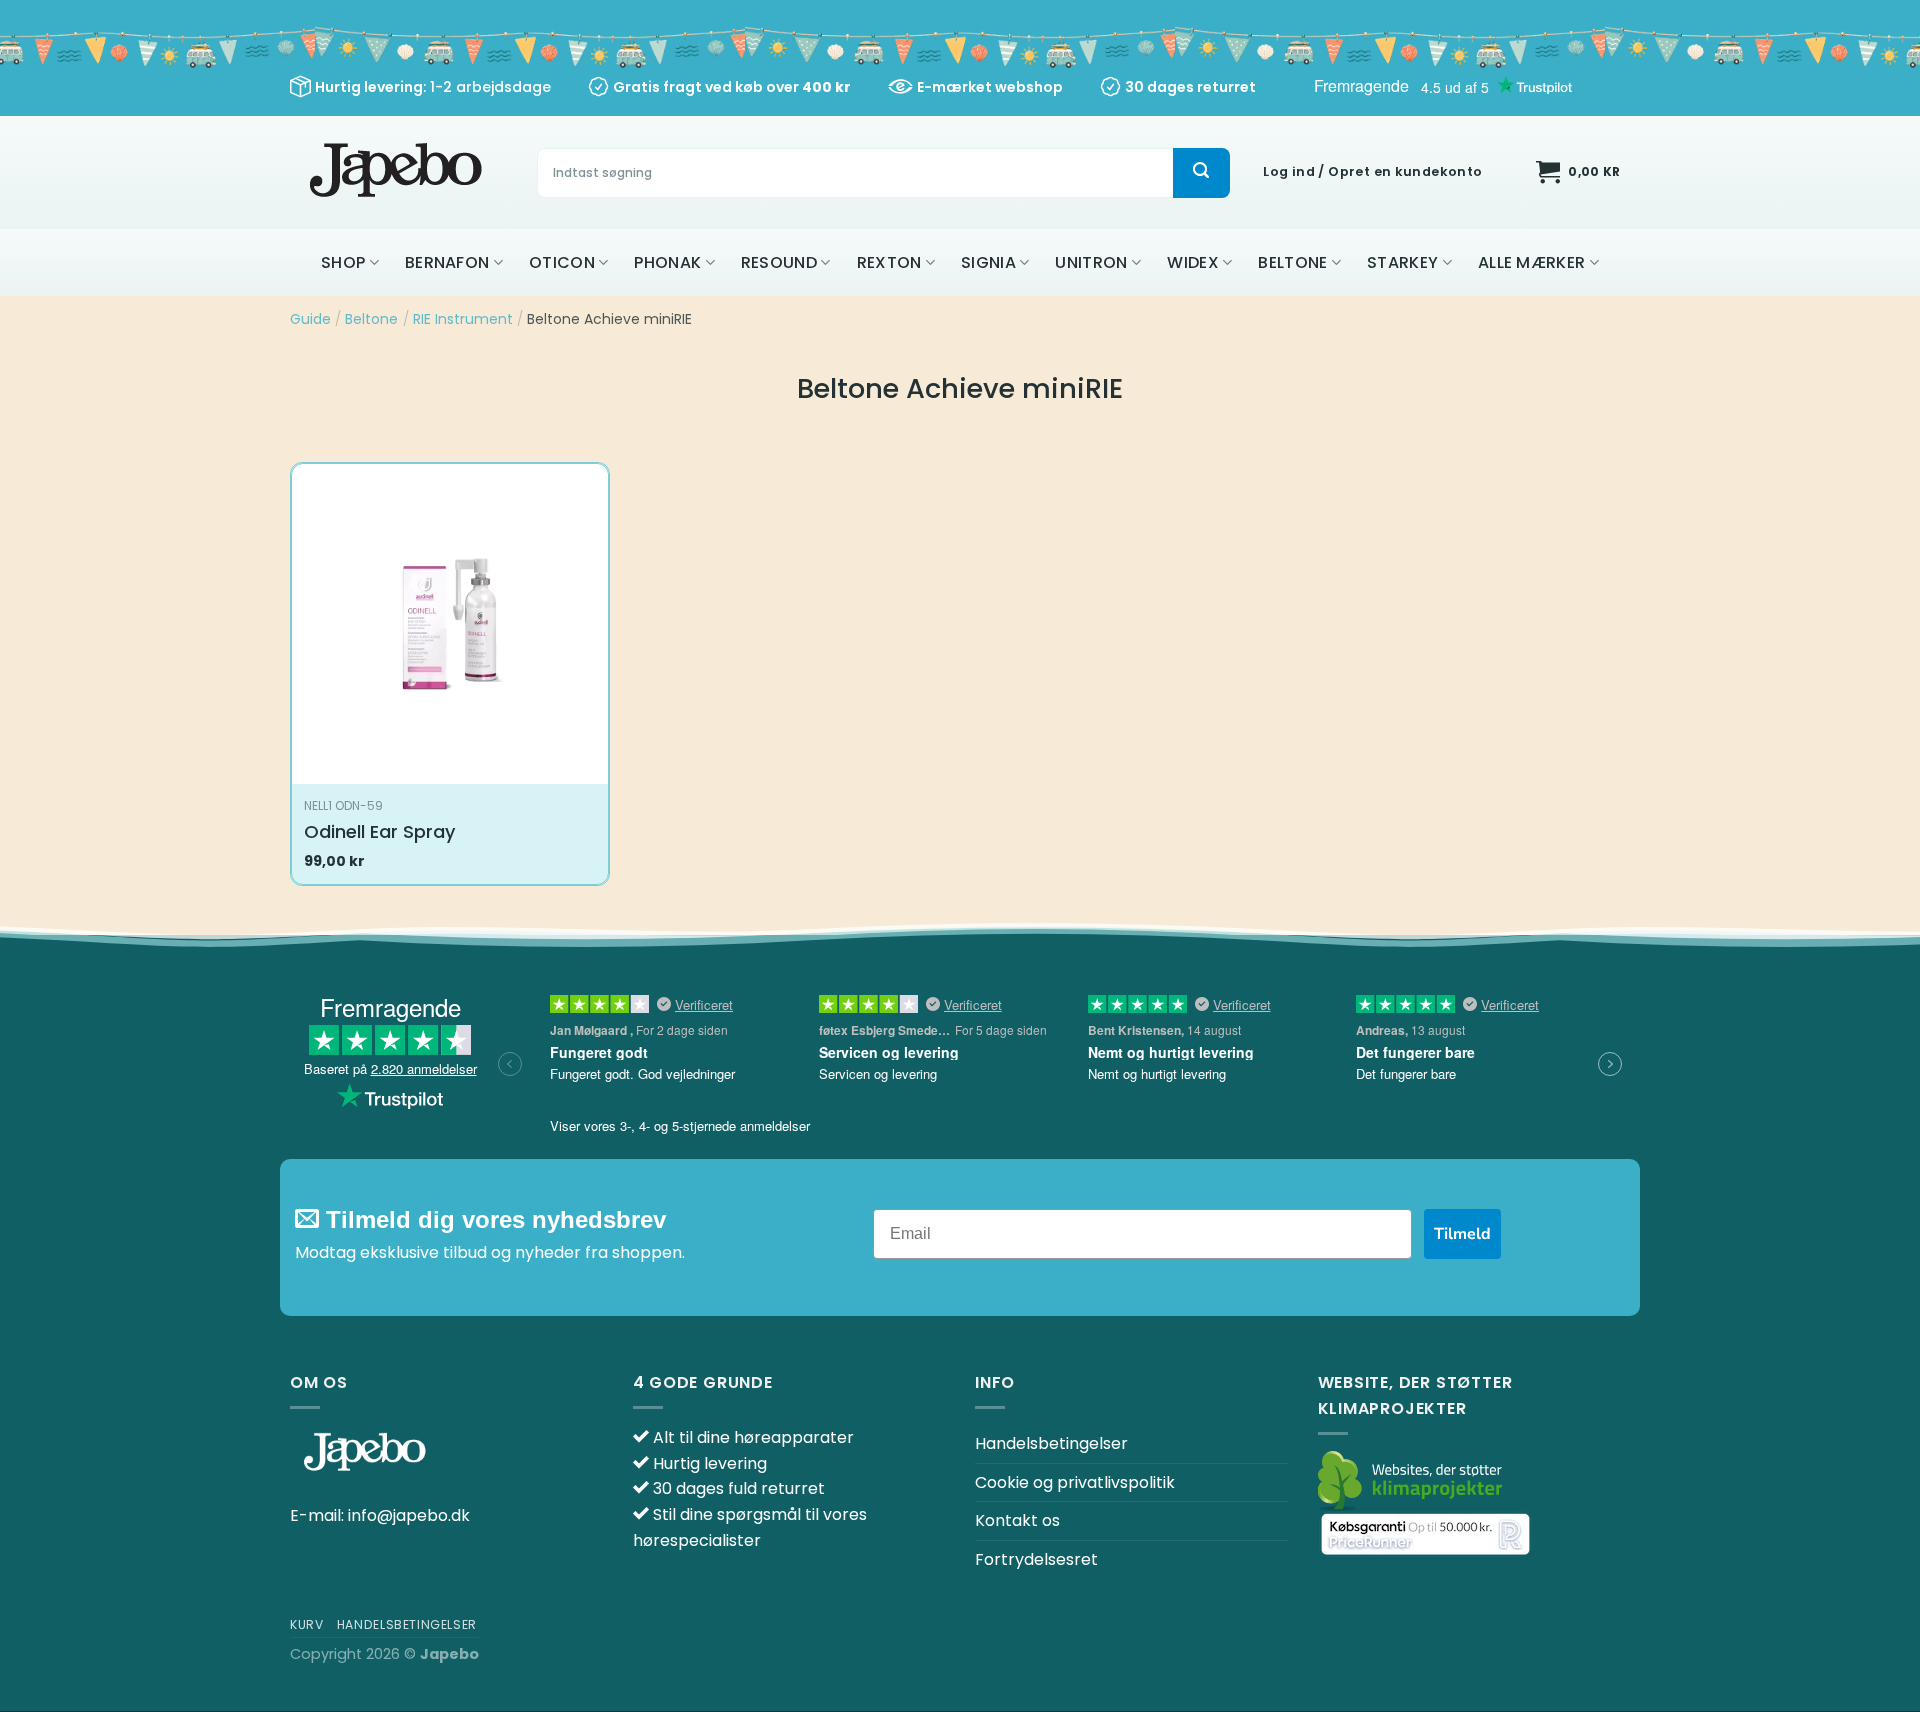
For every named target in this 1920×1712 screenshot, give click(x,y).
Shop (343, 262)
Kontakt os (1017, 1520)
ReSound (779, 262)
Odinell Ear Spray (379, 831)
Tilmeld (1462, 1234)
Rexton (889, 262)
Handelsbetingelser (1051, 1443)
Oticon (562, 262)
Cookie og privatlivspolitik (1075, 1482)
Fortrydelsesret (1036, 1559)
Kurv (306, 1624)
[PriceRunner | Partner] (1425, 1533)
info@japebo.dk (409, 1515)
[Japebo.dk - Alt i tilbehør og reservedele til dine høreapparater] (398, 172)
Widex (1193, 262)
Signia (988, 262)
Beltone (1292, 262)
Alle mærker (1532, 262)
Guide (310, 319)
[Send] (1201, 173)
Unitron (1091, 262)
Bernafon (447, 262)
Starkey (1402, 262)
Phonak (667, 262)
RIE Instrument (463, 319)
